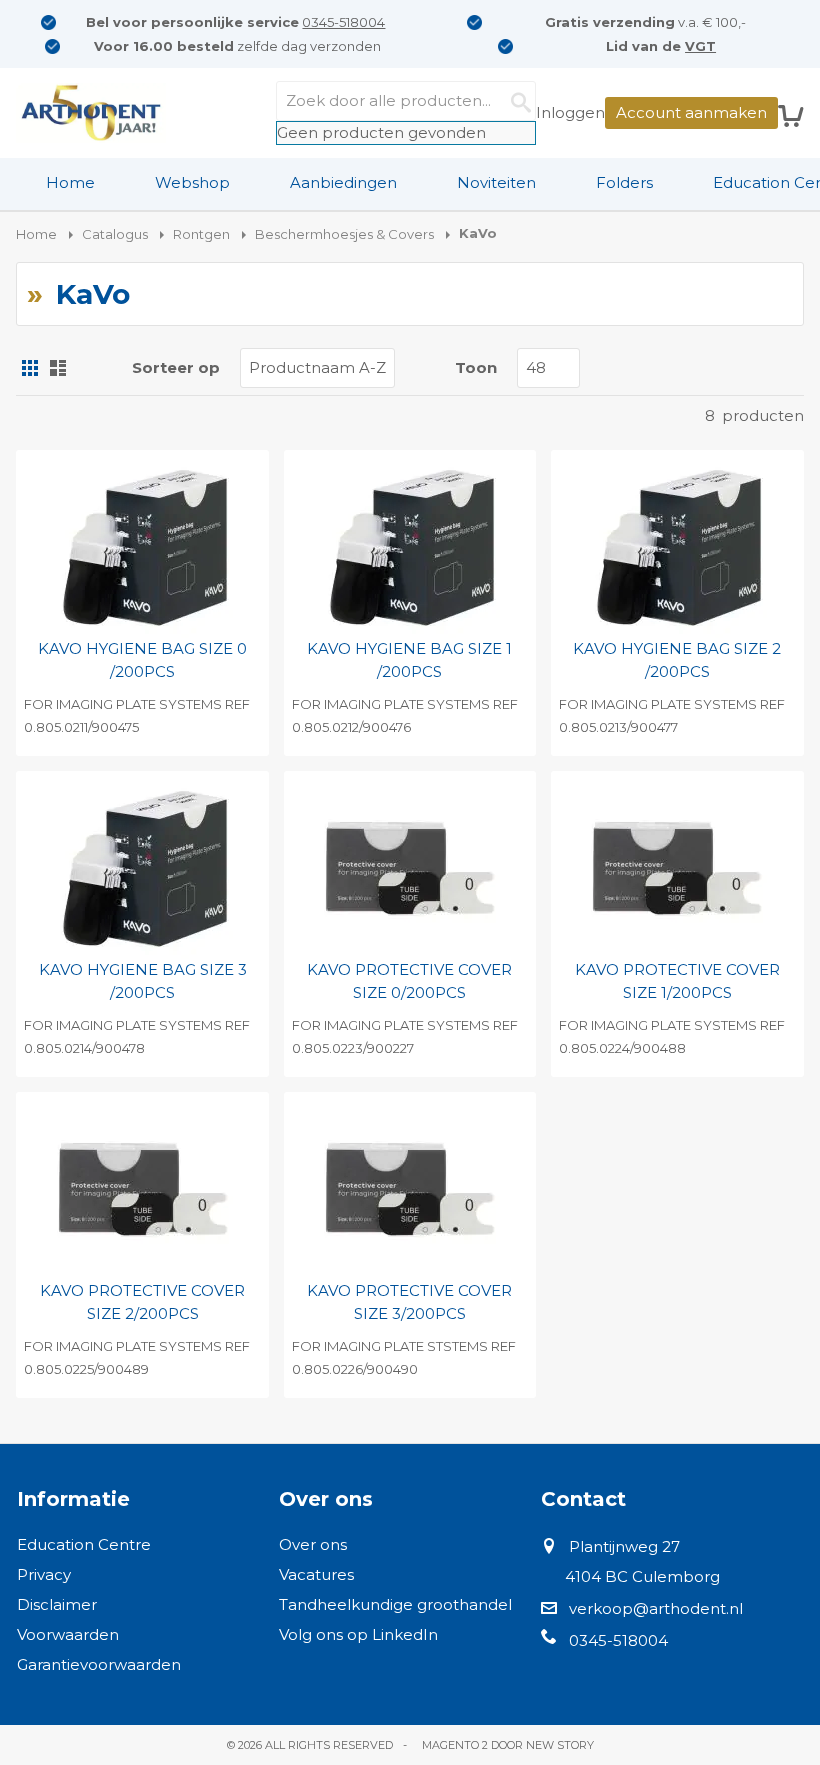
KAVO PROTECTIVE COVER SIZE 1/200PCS (677, 981)
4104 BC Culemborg (642, 1576)
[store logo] (91, 113)
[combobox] (406, 101)
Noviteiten (496, 182)
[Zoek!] (516, 101)
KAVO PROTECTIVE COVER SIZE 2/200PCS (142, 1302)
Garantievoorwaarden (99, 1664)
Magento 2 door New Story (508, 1745)
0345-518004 (343, 22)
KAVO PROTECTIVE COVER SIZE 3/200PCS (409, 1302)
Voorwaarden (68, 1634)
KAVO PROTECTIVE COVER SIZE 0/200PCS (409, 981)
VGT (700, 46)
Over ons (313, 1544)
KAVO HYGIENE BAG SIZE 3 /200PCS (143, 981)
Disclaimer (57, 1604)
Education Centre (84, 1544)
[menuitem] (70, 183)
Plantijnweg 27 (624, 1546)
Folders (624, 182)
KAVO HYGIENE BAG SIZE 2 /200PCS (677, 660)
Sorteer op (176, 367)
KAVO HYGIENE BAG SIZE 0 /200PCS (142, 660)
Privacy (44, 1574)
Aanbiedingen (343, 182)
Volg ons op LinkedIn (358, 1634)
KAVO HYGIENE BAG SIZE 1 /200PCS (409, 660)
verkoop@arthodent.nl (656, 1608)
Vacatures (316, 1574)
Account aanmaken (691, 112)
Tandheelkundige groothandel (395, 1604)
